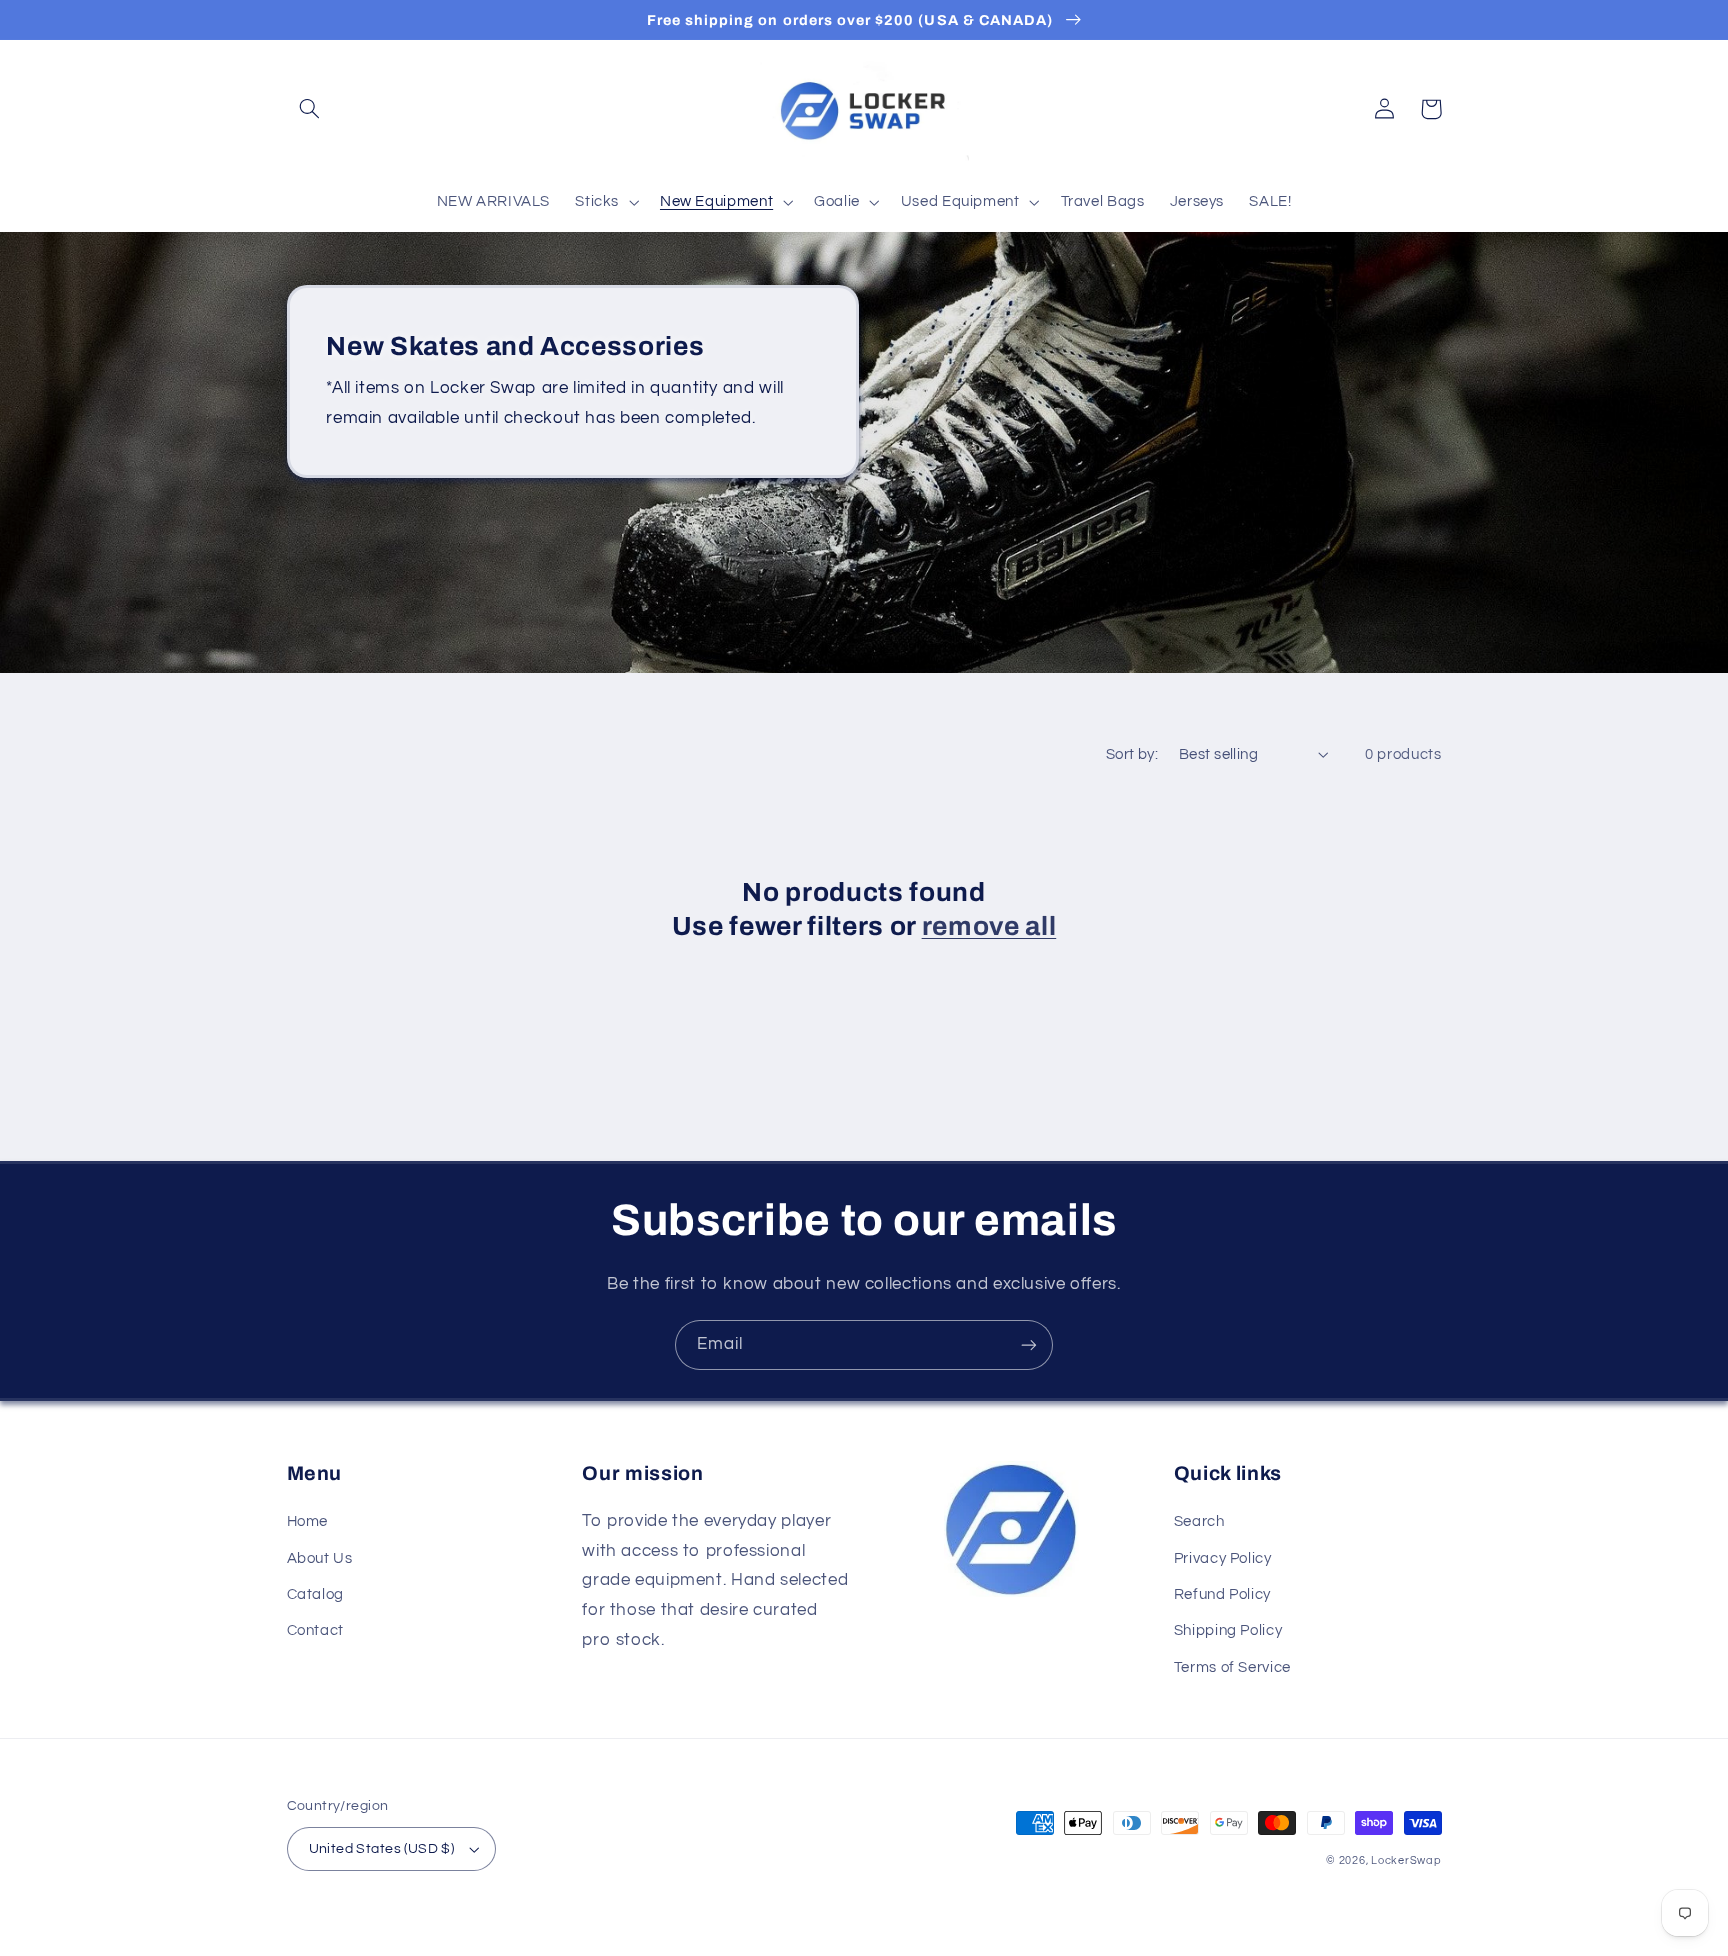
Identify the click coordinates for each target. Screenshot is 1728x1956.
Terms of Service (1232, 1667)
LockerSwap (1406, 1860)
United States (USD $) (382, 1849)
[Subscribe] (1029, 1344)
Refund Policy (1222, 1594)
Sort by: (1132, 754)
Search (1199, 1521)
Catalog (315, 1594)
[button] (310, 109)
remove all (989, 926)
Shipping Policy (1228, 1630)
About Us (320, 1558)
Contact (315, 1630)
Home (308, 1521)
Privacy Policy (1223, 1558)
